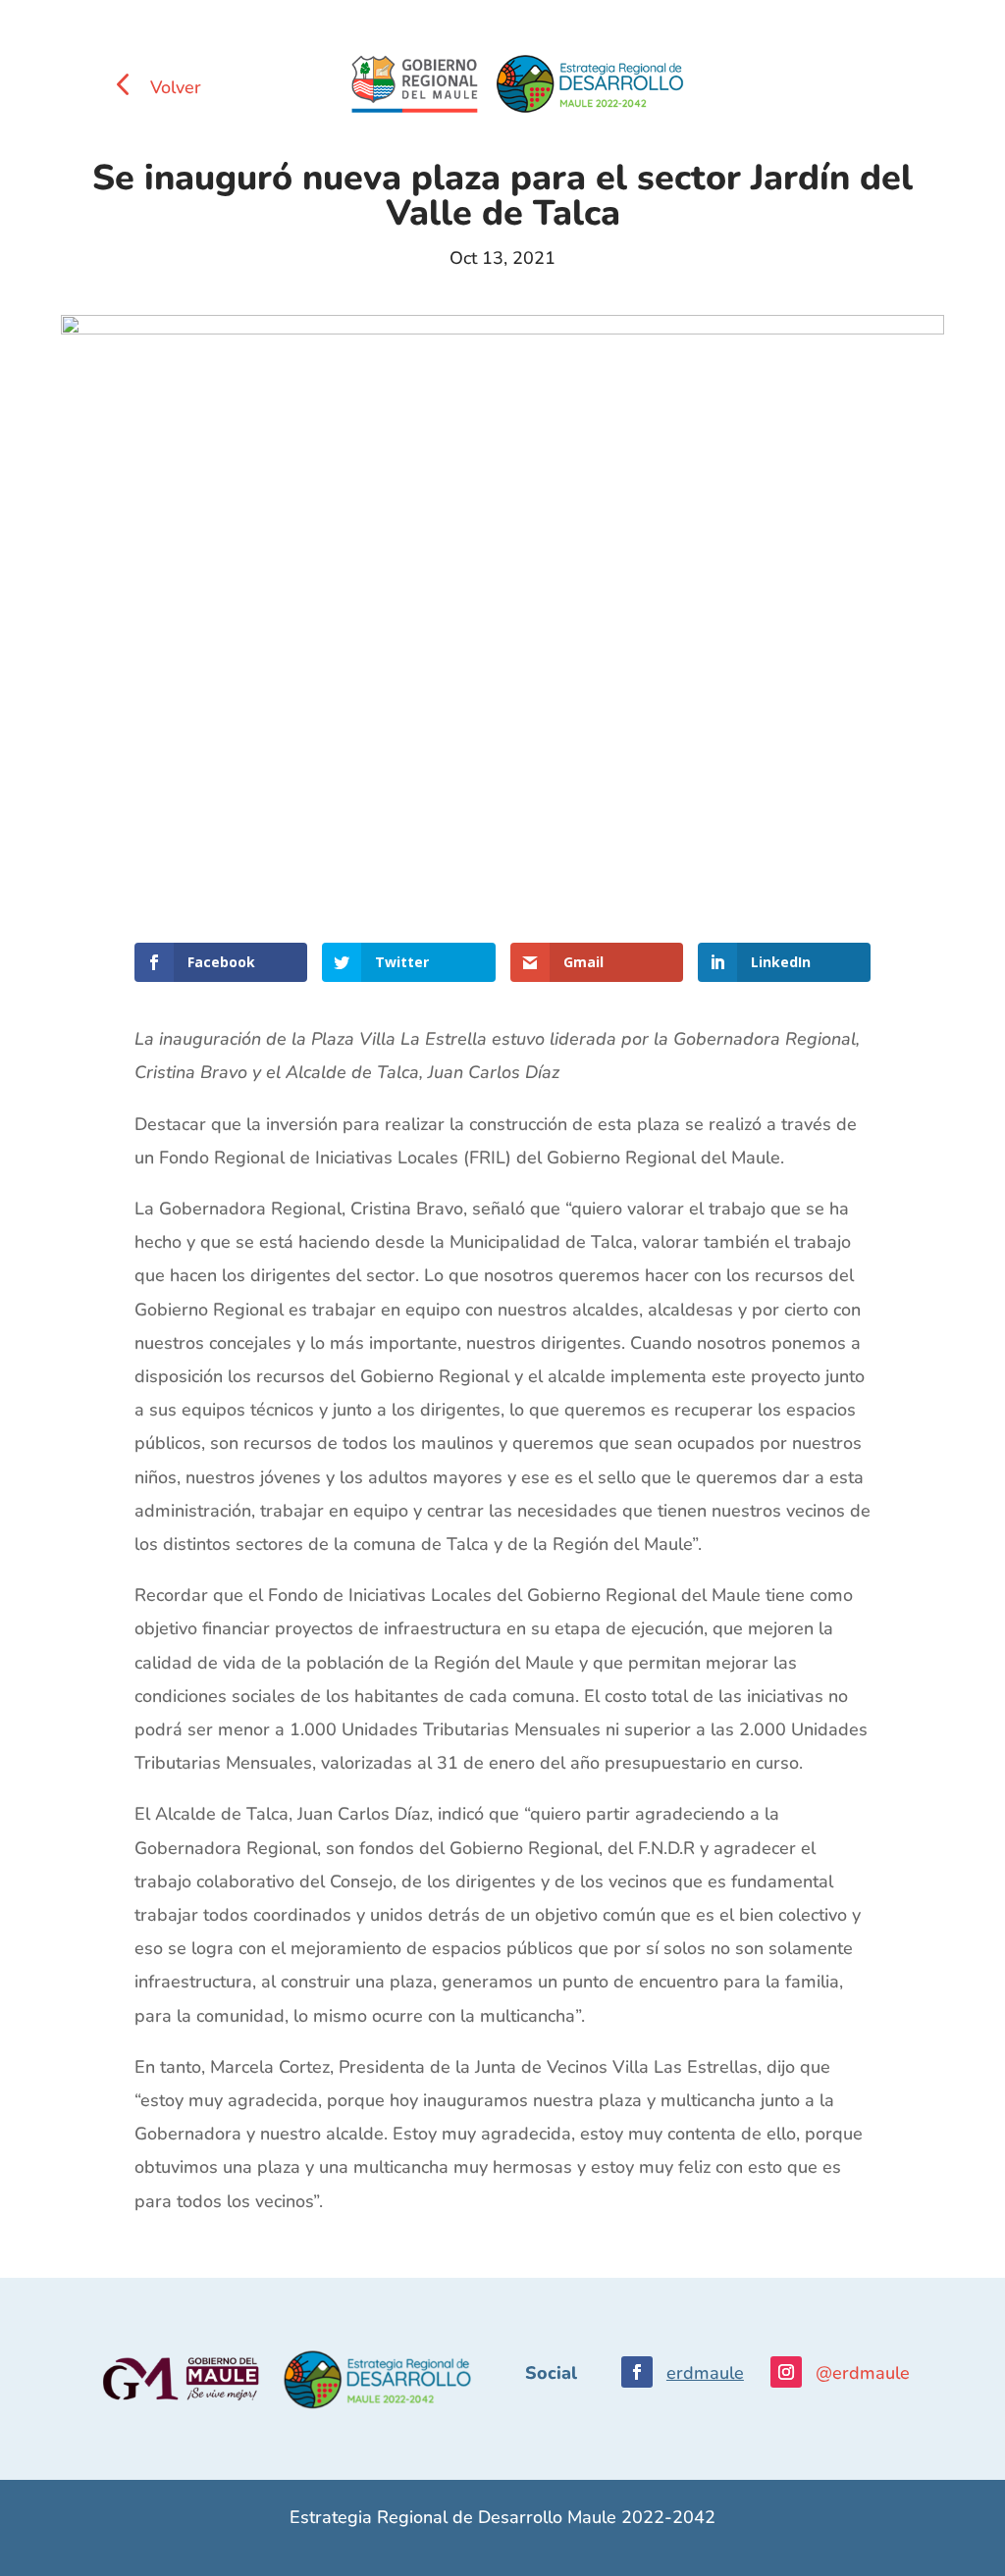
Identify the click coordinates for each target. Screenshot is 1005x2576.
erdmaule (705, 2373)
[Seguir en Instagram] (786, 2372)
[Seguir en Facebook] (637, 2372)
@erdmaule (863, 2373)
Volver (176, 87)
